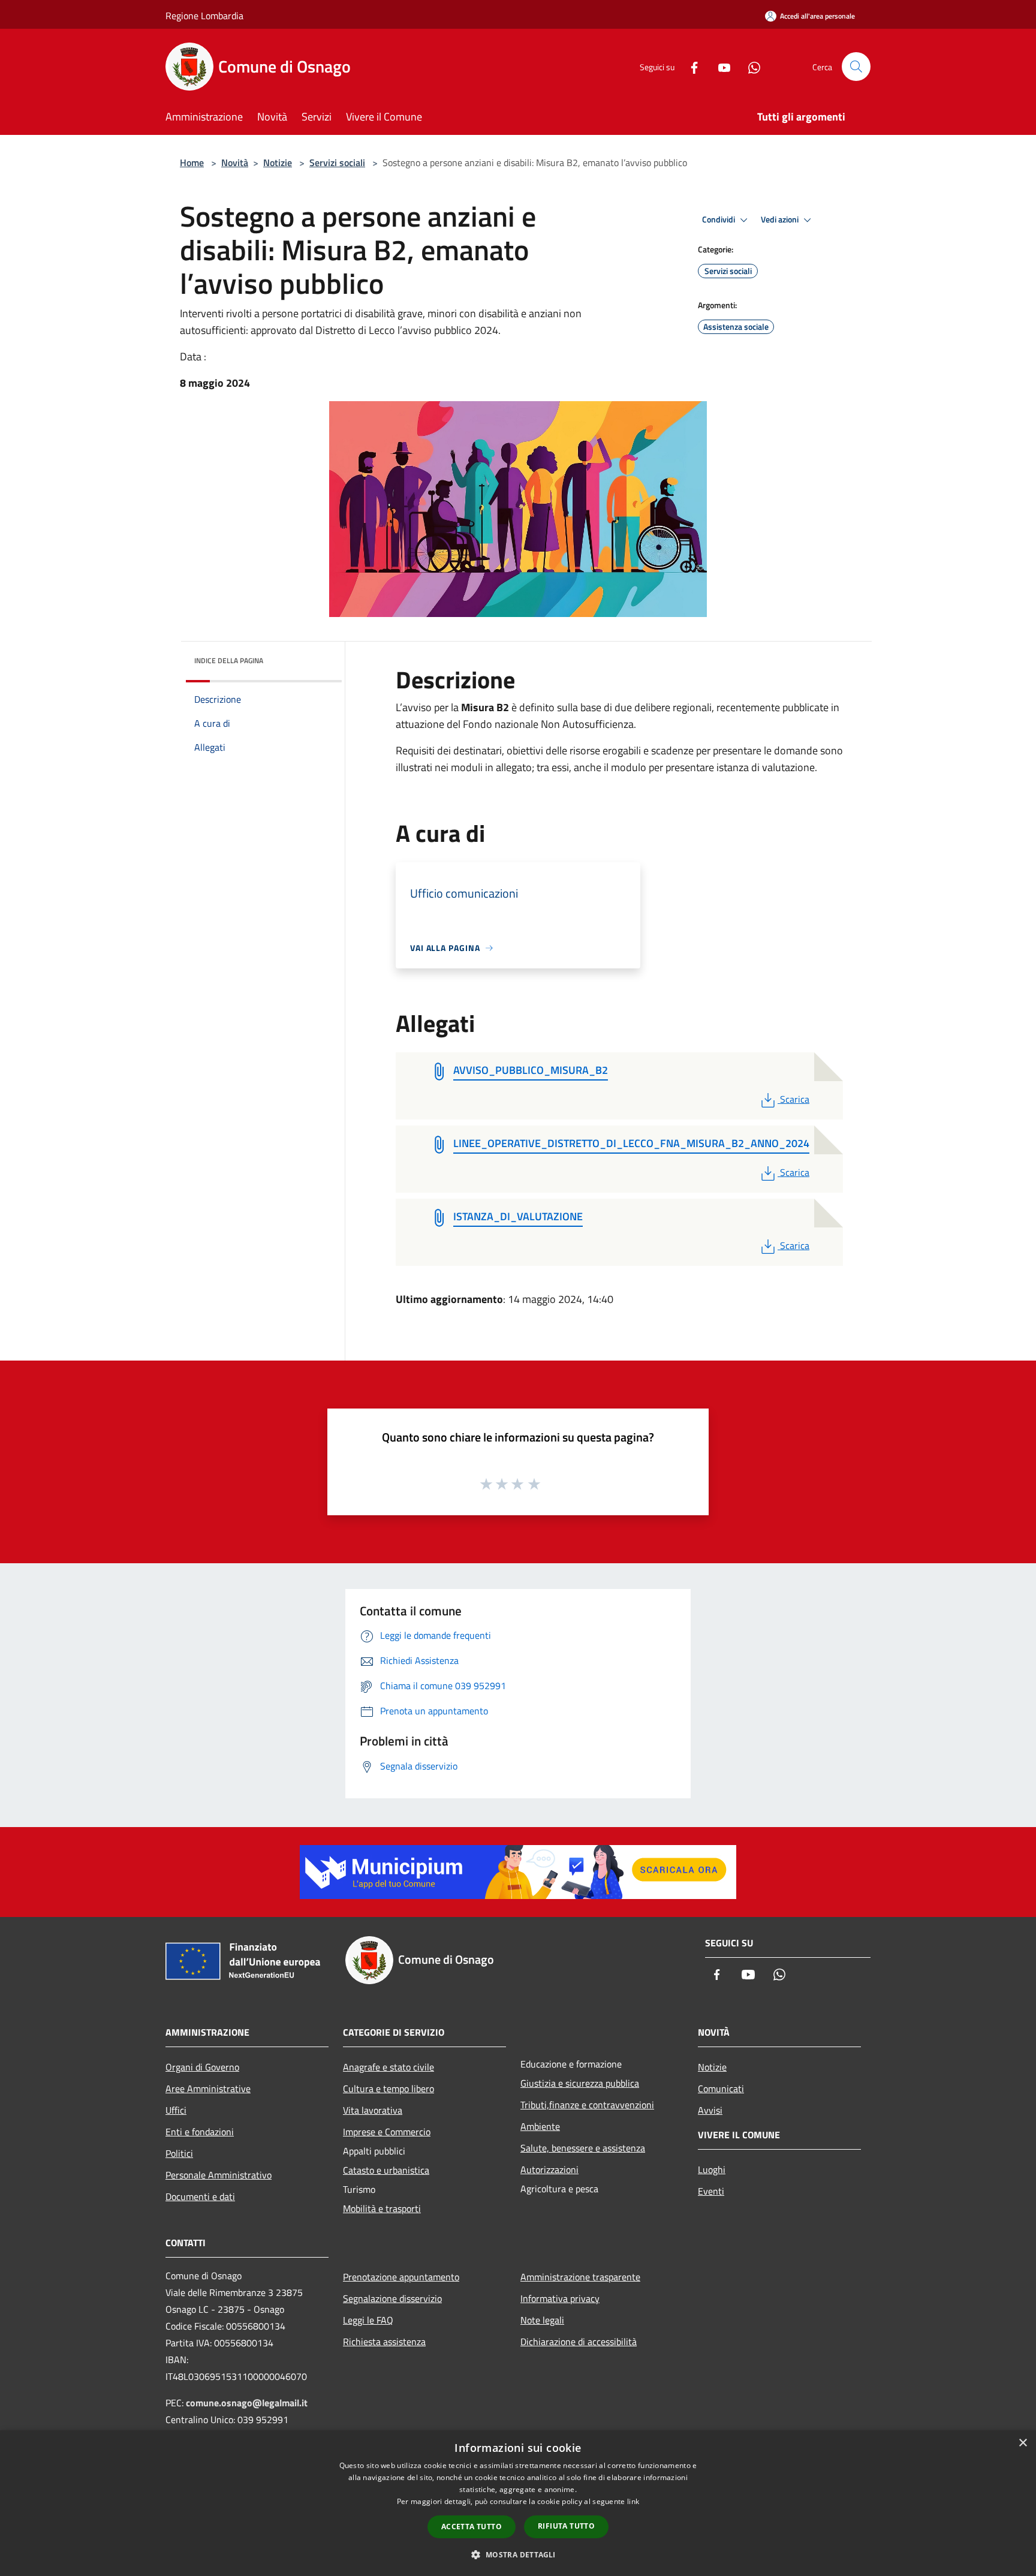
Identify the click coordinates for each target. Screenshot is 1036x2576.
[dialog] (518, 2503)
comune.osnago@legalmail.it (247, 2403)
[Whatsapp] (749, 66)
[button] (518, 2554)
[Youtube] (719, 66)
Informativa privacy (560, 2298)
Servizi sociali (337, 162)
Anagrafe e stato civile (389, 2067)
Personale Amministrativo (219, 2175)
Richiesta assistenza (384, 2342)
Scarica (794, 1099)
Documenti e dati (200, 2196)
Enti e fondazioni (200, 2132)
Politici (179, 2153)
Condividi (719, 219)
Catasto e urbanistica (386, 2170)
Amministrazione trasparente (580, 2277)
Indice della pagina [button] (229, 660)
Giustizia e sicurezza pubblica (580, 2083)
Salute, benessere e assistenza (583, 2148)
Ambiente (540, 2126)
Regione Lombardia (204, 16)
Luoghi (712, 2169)
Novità (235, 162)
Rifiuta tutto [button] (566, 2526)
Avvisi (710, 2110)
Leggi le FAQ (368, 2320)
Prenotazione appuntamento (401, 2277)
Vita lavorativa (373, 2110)
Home (192, 162)
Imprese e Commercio (387, 2132)
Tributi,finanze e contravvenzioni (587, 2105)
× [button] (1023, 2443)
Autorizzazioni (549, 2169)
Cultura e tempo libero (389, 2089)
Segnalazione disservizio (392, 2298)
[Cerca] (856, 67)
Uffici (176, 2110)
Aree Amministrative (208, 2089)
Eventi (711, 2191)
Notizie (278, 162)
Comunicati (721, 2089)
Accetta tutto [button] (472, 2527)
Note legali (542, 2320)
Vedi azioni (781, 219)
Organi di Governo (202, 2067)
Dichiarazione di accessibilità (579, 2342)
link (633, 2501)
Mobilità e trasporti (382, 2208)
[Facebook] (689, 66)
